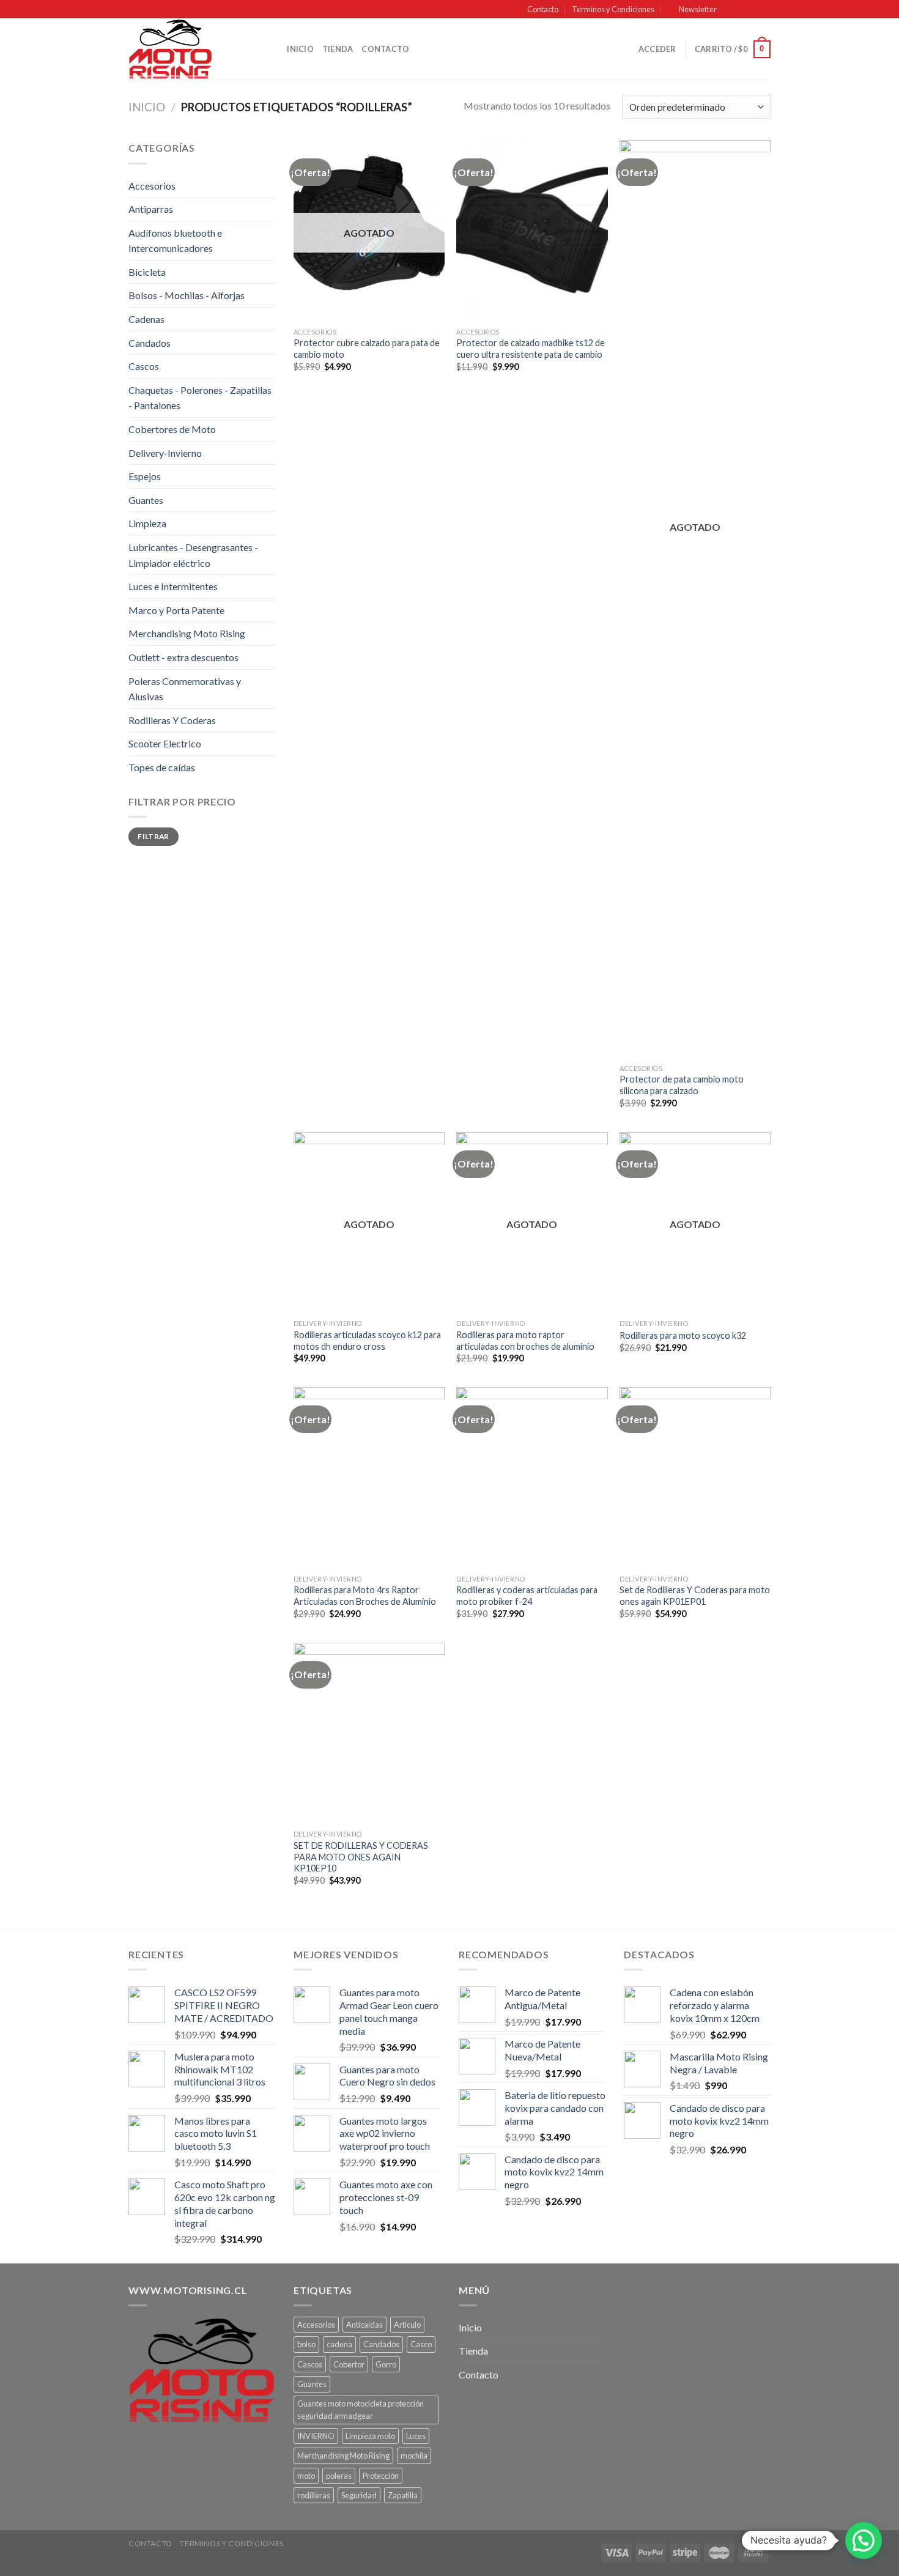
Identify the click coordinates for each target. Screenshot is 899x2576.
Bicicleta (147, 272)
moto (306, 2476)
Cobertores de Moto (172, 429)
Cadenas (146, 319)
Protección (381, 2476)
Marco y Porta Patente (176, 610)
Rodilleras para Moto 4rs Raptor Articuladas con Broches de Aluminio (365, 1596)
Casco (421, 2344)
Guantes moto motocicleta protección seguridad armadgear (361, 2410)
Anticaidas (364, 2325)
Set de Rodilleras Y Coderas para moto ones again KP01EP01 (695, 1596)
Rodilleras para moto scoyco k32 (683, 1335)
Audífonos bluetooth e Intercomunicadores (175, 241)
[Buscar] (274, 49)
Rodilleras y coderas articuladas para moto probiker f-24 (527, 1596)
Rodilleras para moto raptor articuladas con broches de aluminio (525, 1341)
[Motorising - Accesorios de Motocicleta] (190, 49)
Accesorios (152, 186)
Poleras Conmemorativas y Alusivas (185, 689)
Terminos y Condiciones (613, 9)
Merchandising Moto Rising (187, 633)
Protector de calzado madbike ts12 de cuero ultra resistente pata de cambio (531, 349)
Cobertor (349, 2364)
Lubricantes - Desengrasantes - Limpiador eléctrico (193, 555)
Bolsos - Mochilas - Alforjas (187, 295)
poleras (339, 2476)
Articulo (407, 2325)
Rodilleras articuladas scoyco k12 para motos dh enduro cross (367, 1341)
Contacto (543, 9)
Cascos (144, 366)
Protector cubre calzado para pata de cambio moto (367, 349)
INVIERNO (316, 2436)
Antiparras (151, 209)
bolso (306, 2344)
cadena (339, 2344)
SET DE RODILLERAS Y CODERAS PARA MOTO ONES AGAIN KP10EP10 (361, 1857)
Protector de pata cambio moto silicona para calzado (682, 1085)
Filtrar (154, 836)
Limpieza (147, 523)
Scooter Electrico (165, 743)
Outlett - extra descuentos (183, 657)
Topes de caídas (162, 767)
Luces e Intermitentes (173, 586)
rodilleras (314, 2495)
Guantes (146, 500)
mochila (414, 2456)
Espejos (145, 476)
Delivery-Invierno (165, 453)
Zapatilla (403, 2495)
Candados (150, 343)
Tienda (338, 49)
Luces (416, 2436)
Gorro (386, 2364)
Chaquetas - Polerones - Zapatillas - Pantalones (200, 398)
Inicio (300, 49)
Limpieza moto (370, 2436)
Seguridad (359, 2495)
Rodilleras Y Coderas (172, 720)
